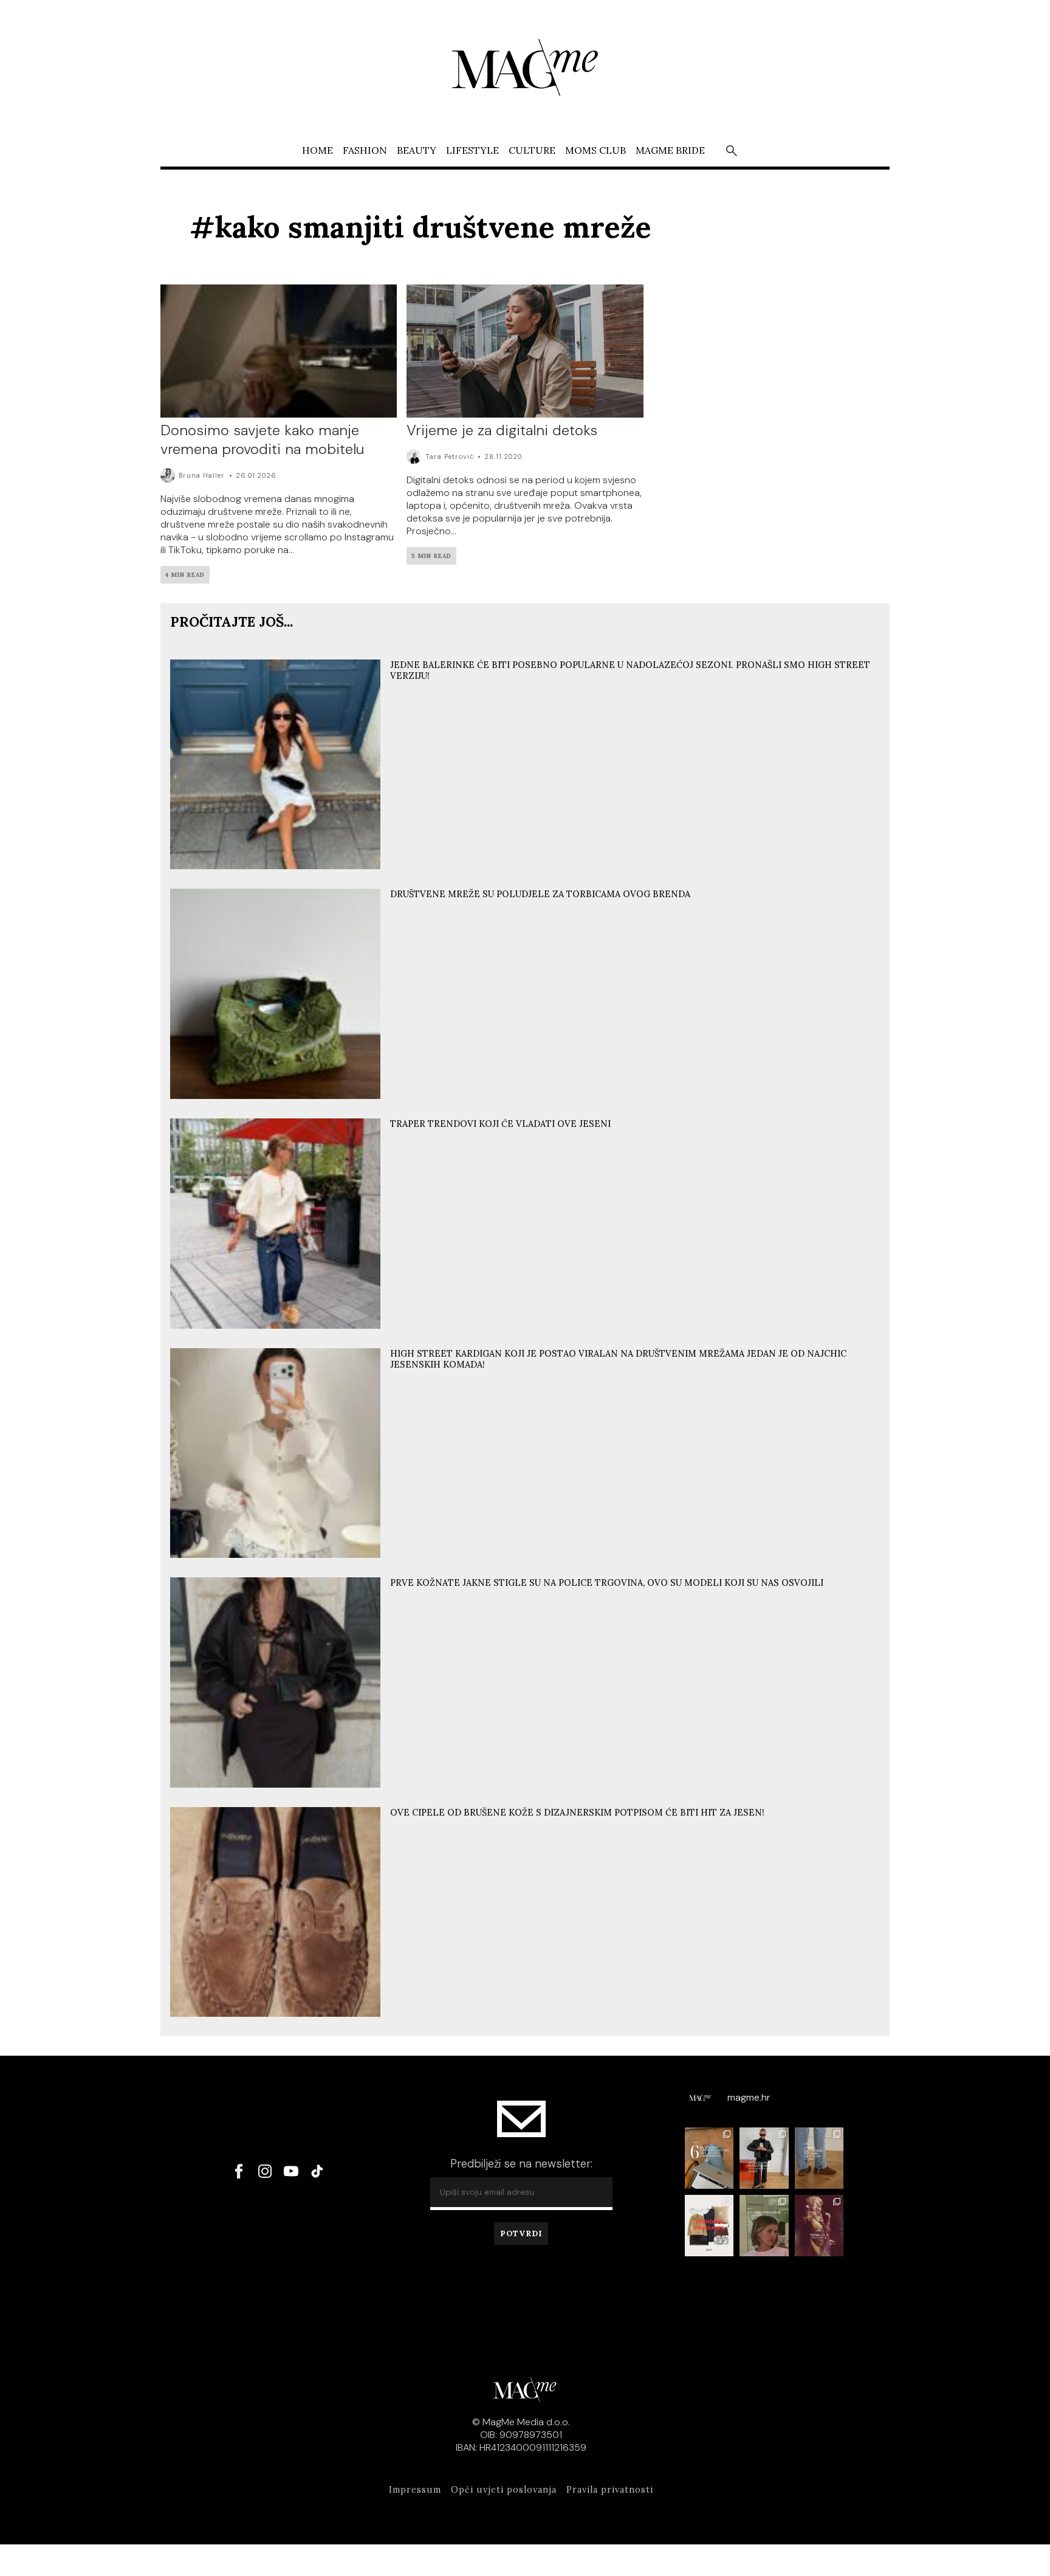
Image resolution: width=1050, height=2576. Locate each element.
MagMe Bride (670, 150)
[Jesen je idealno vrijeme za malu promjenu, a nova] (764, 2226)
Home (317, 150)
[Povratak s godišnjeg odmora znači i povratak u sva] (709, 2158)
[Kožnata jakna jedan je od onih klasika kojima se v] (764, 2158)
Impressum (415, 2490)
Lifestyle (472, 150)
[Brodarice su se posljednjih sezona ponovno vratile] (819, 2158)
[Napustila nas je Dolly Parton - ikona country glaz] (819, 2226)
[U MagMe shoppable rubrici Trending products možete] (709, 2226)
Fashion (365, 150)
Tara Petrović (450, 456)
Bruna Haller (202, 475)
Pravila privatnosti (610, 2490)
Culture (532, 150)
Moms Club (595, 150)
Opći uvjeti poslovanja (504, 2490)
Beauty (417, 150)
